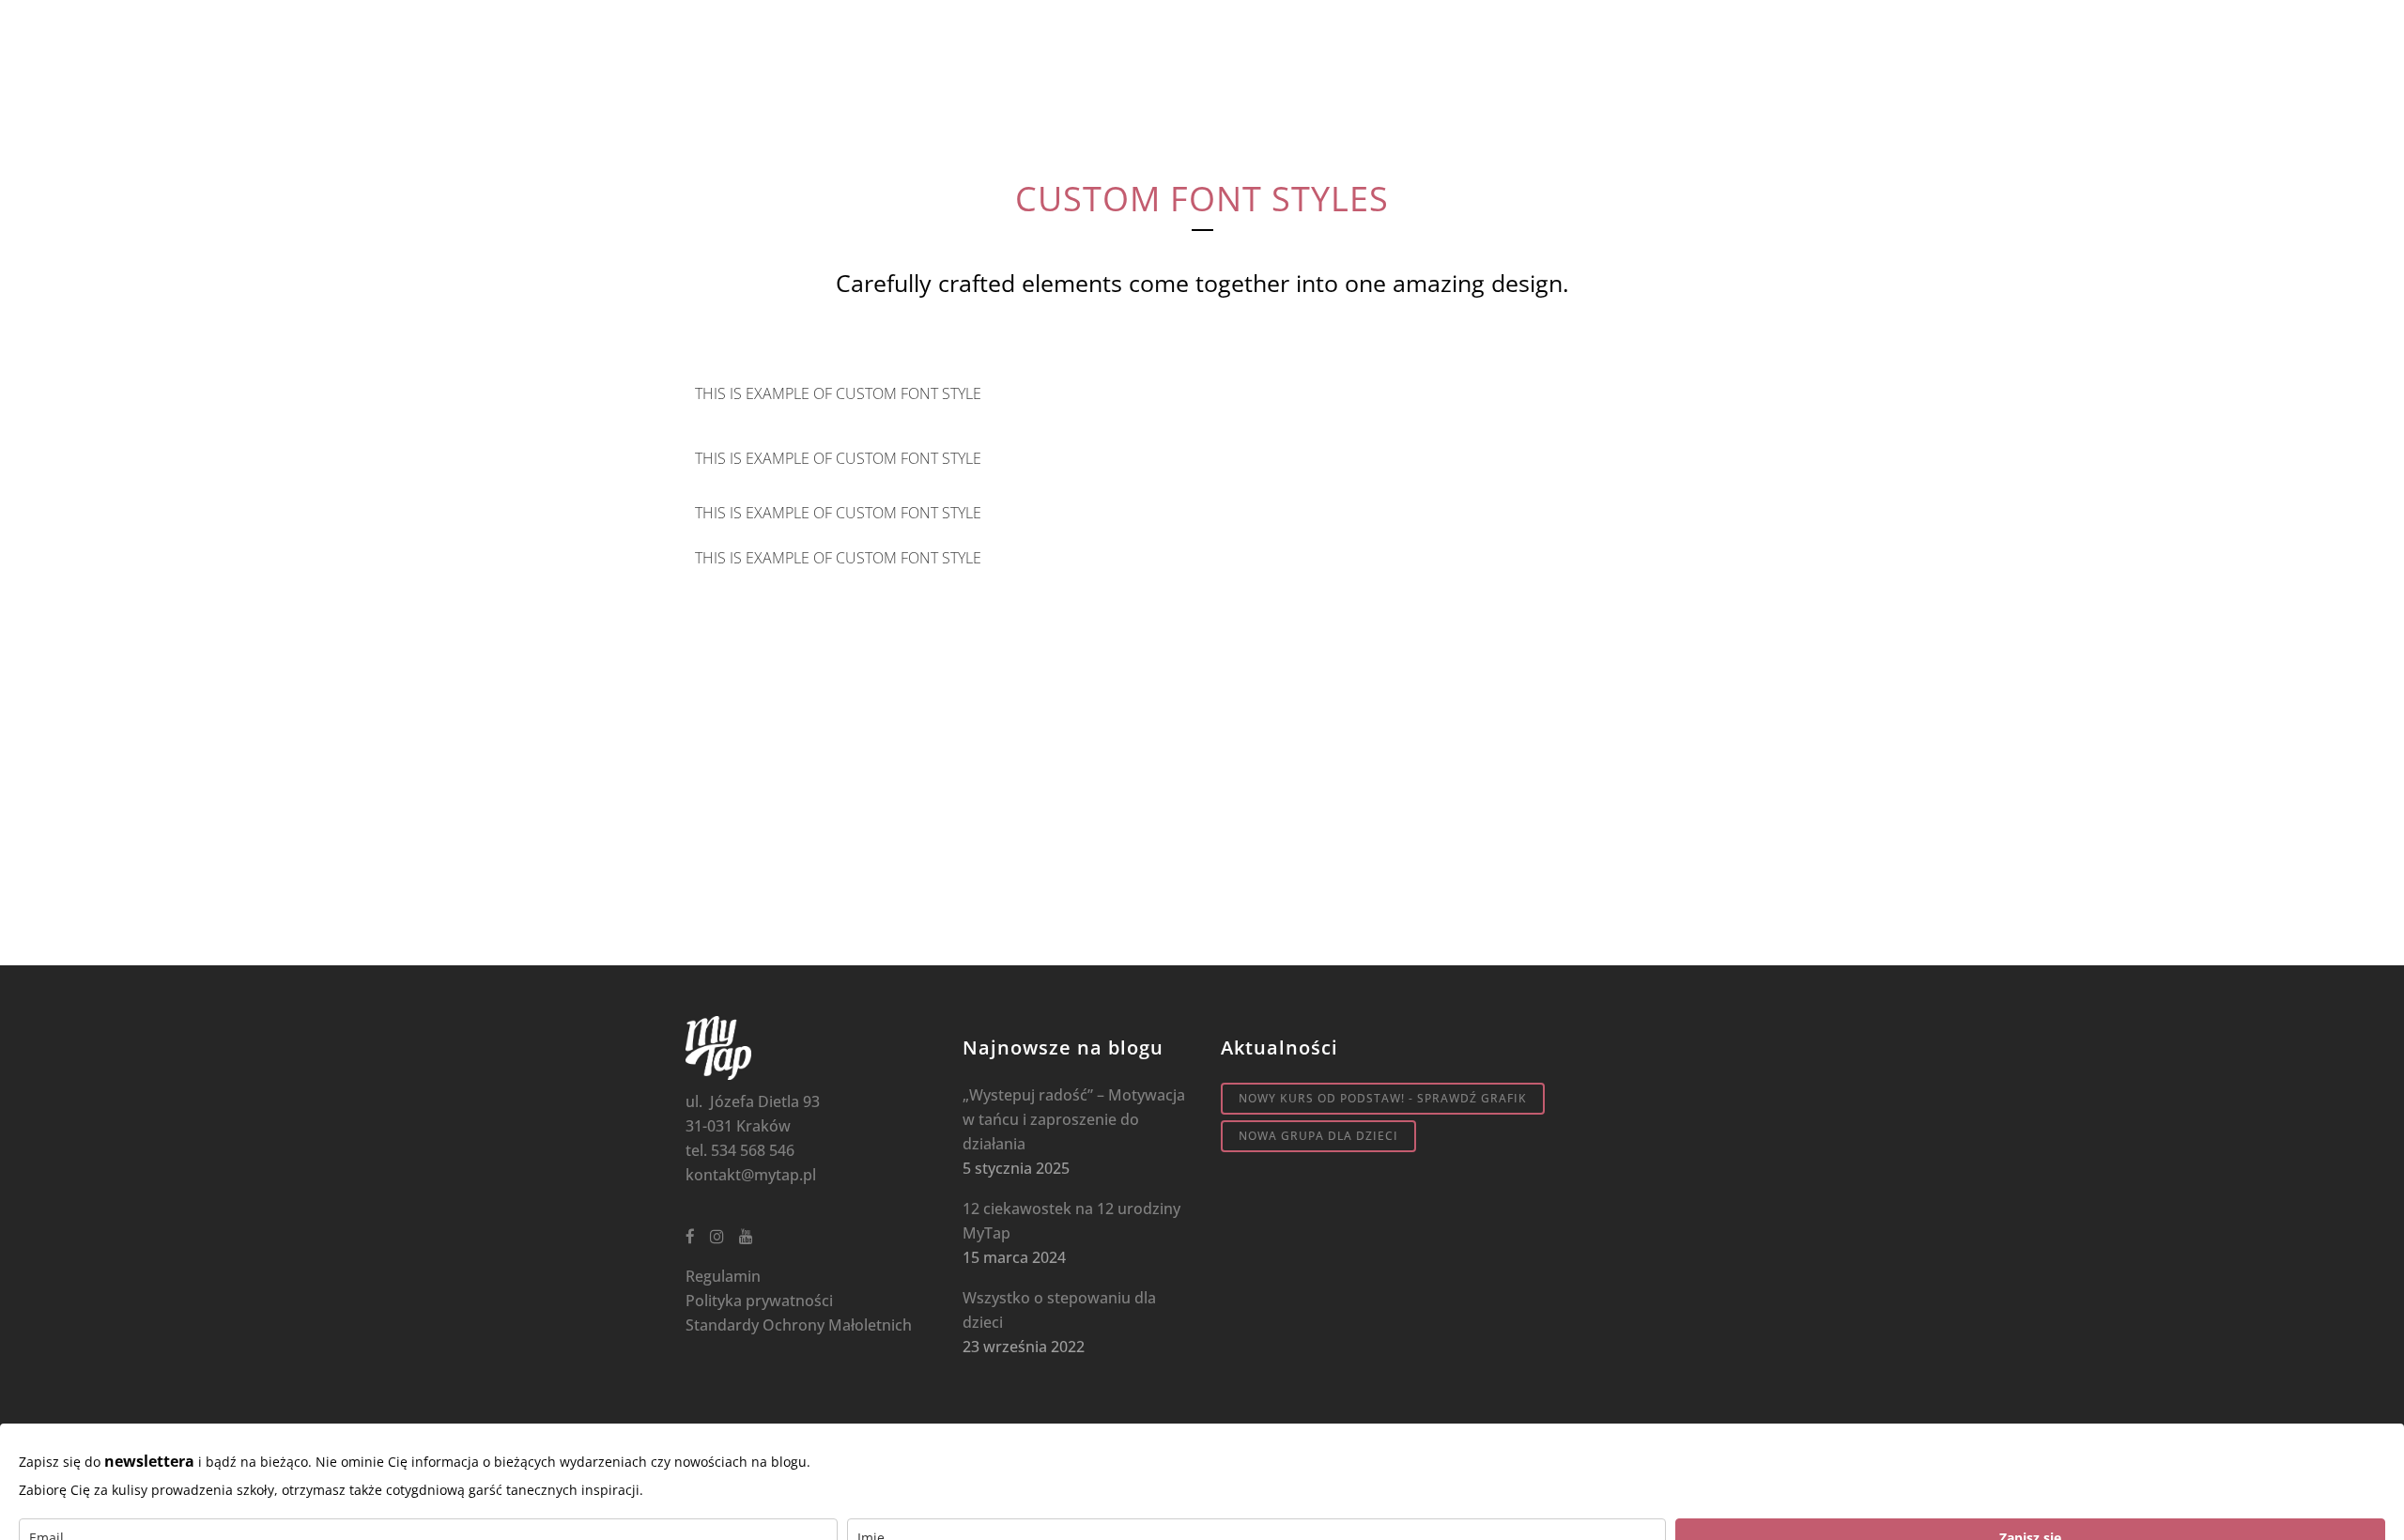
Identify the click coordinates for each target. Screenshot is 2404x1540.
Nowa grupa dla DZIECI (1318, 1136)
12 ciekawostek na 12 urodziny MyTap (1071, 1221)
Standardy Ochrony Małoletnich (799, 1325)
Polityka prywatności (759, 1301)
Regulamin (723, 1276)
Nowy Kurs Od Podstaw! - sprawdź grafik (1383, 1098)
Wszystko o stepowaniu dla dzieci (1059, 1310)
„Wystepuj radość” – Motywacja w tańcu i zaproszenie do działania (1074, 1119)
